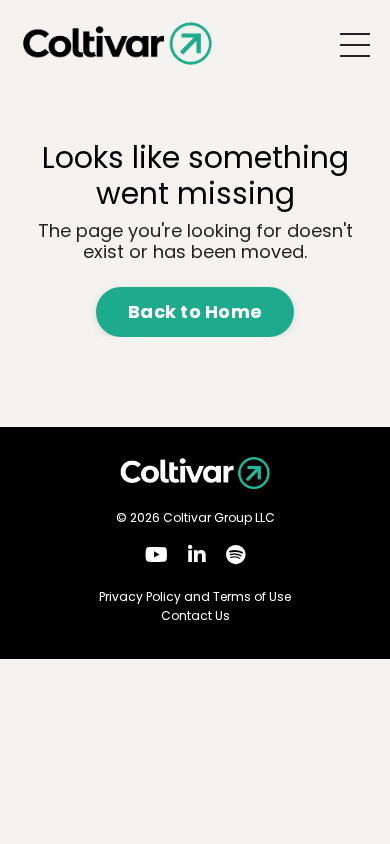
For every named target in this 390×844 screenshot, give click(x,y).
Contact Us (195, 616)
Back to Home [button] (195, 311)
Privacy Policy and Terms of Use (195, 597)
